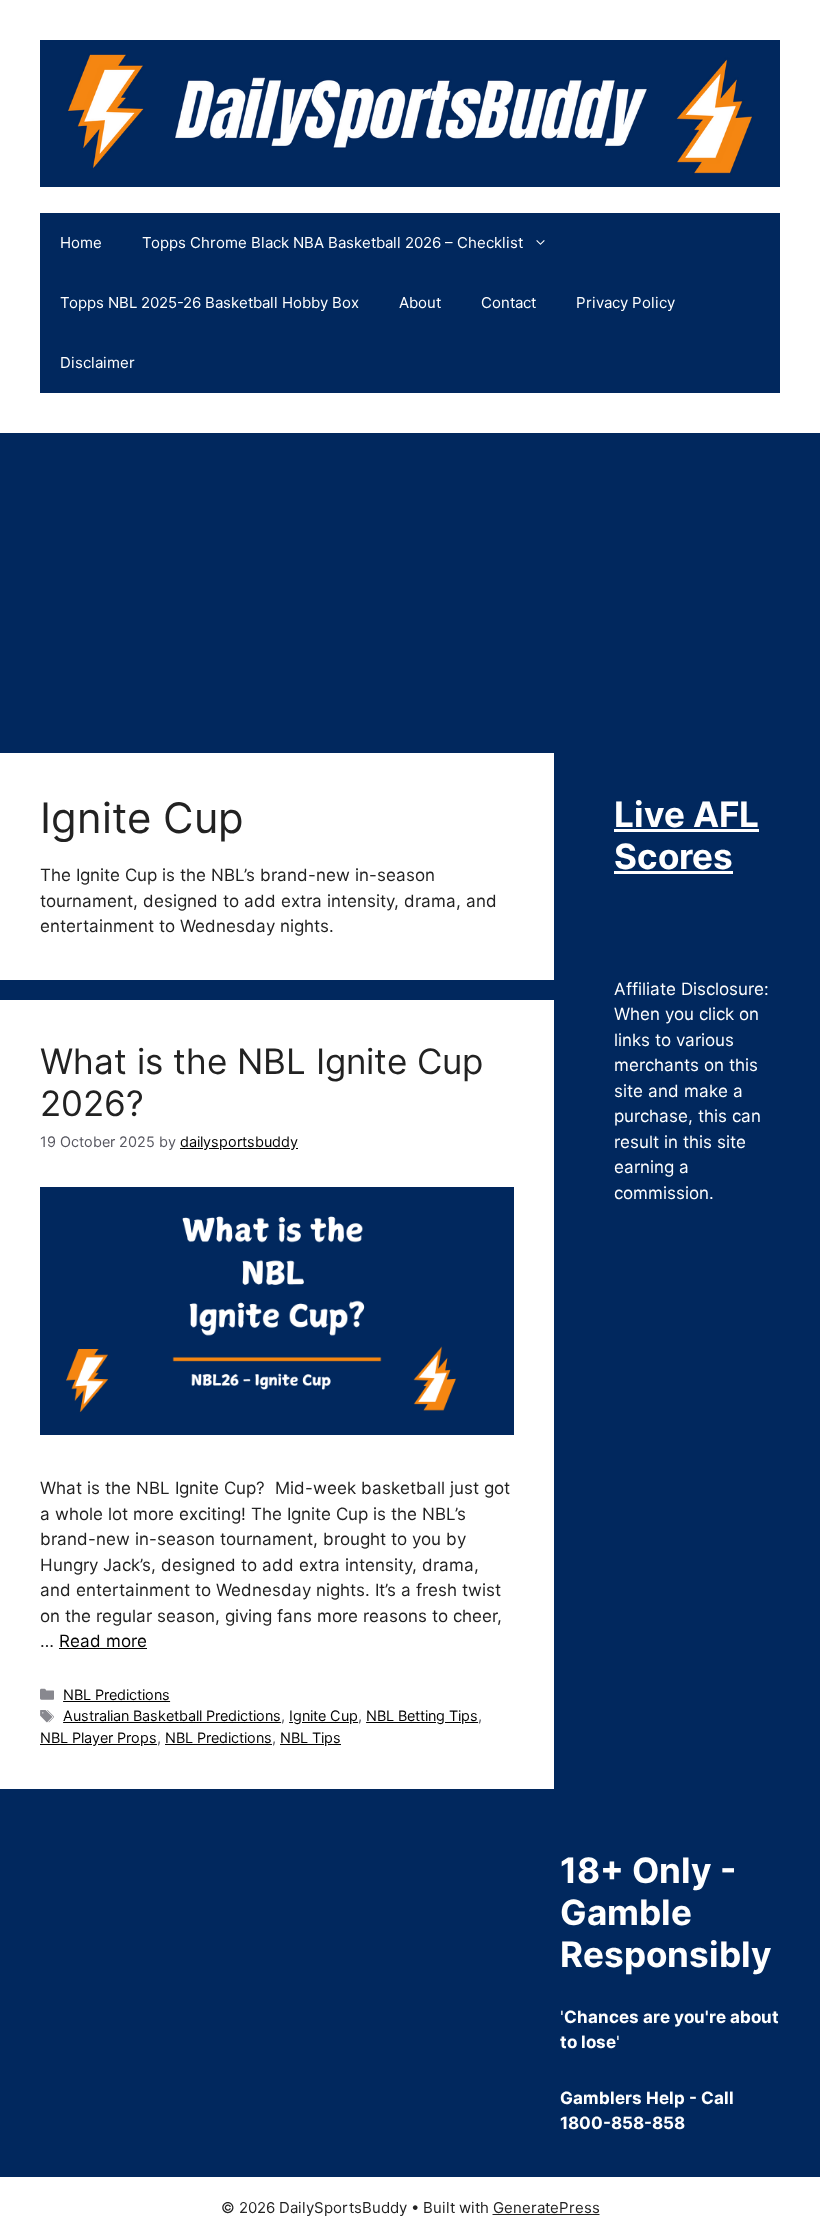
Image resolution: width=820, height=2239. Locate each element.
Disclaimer (97, 362)
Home (81, 242)
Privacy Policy (625, 302)
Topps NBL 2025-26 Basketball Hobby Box (209, 302)
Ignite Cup (323, 1715)
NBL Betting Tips (422, 1715)
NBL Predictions (116, 1694)
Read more (103, 1641)
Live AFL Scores (686, 835)
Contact (508, 302)
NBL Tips (310, 1737)
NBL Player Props (98, 1737)
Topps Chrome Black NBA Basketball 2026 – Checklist (332, 242)
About (420, 302)
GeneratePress (546, 2207)
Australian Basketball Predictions (172, 1715)
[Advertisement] (410, 583)
